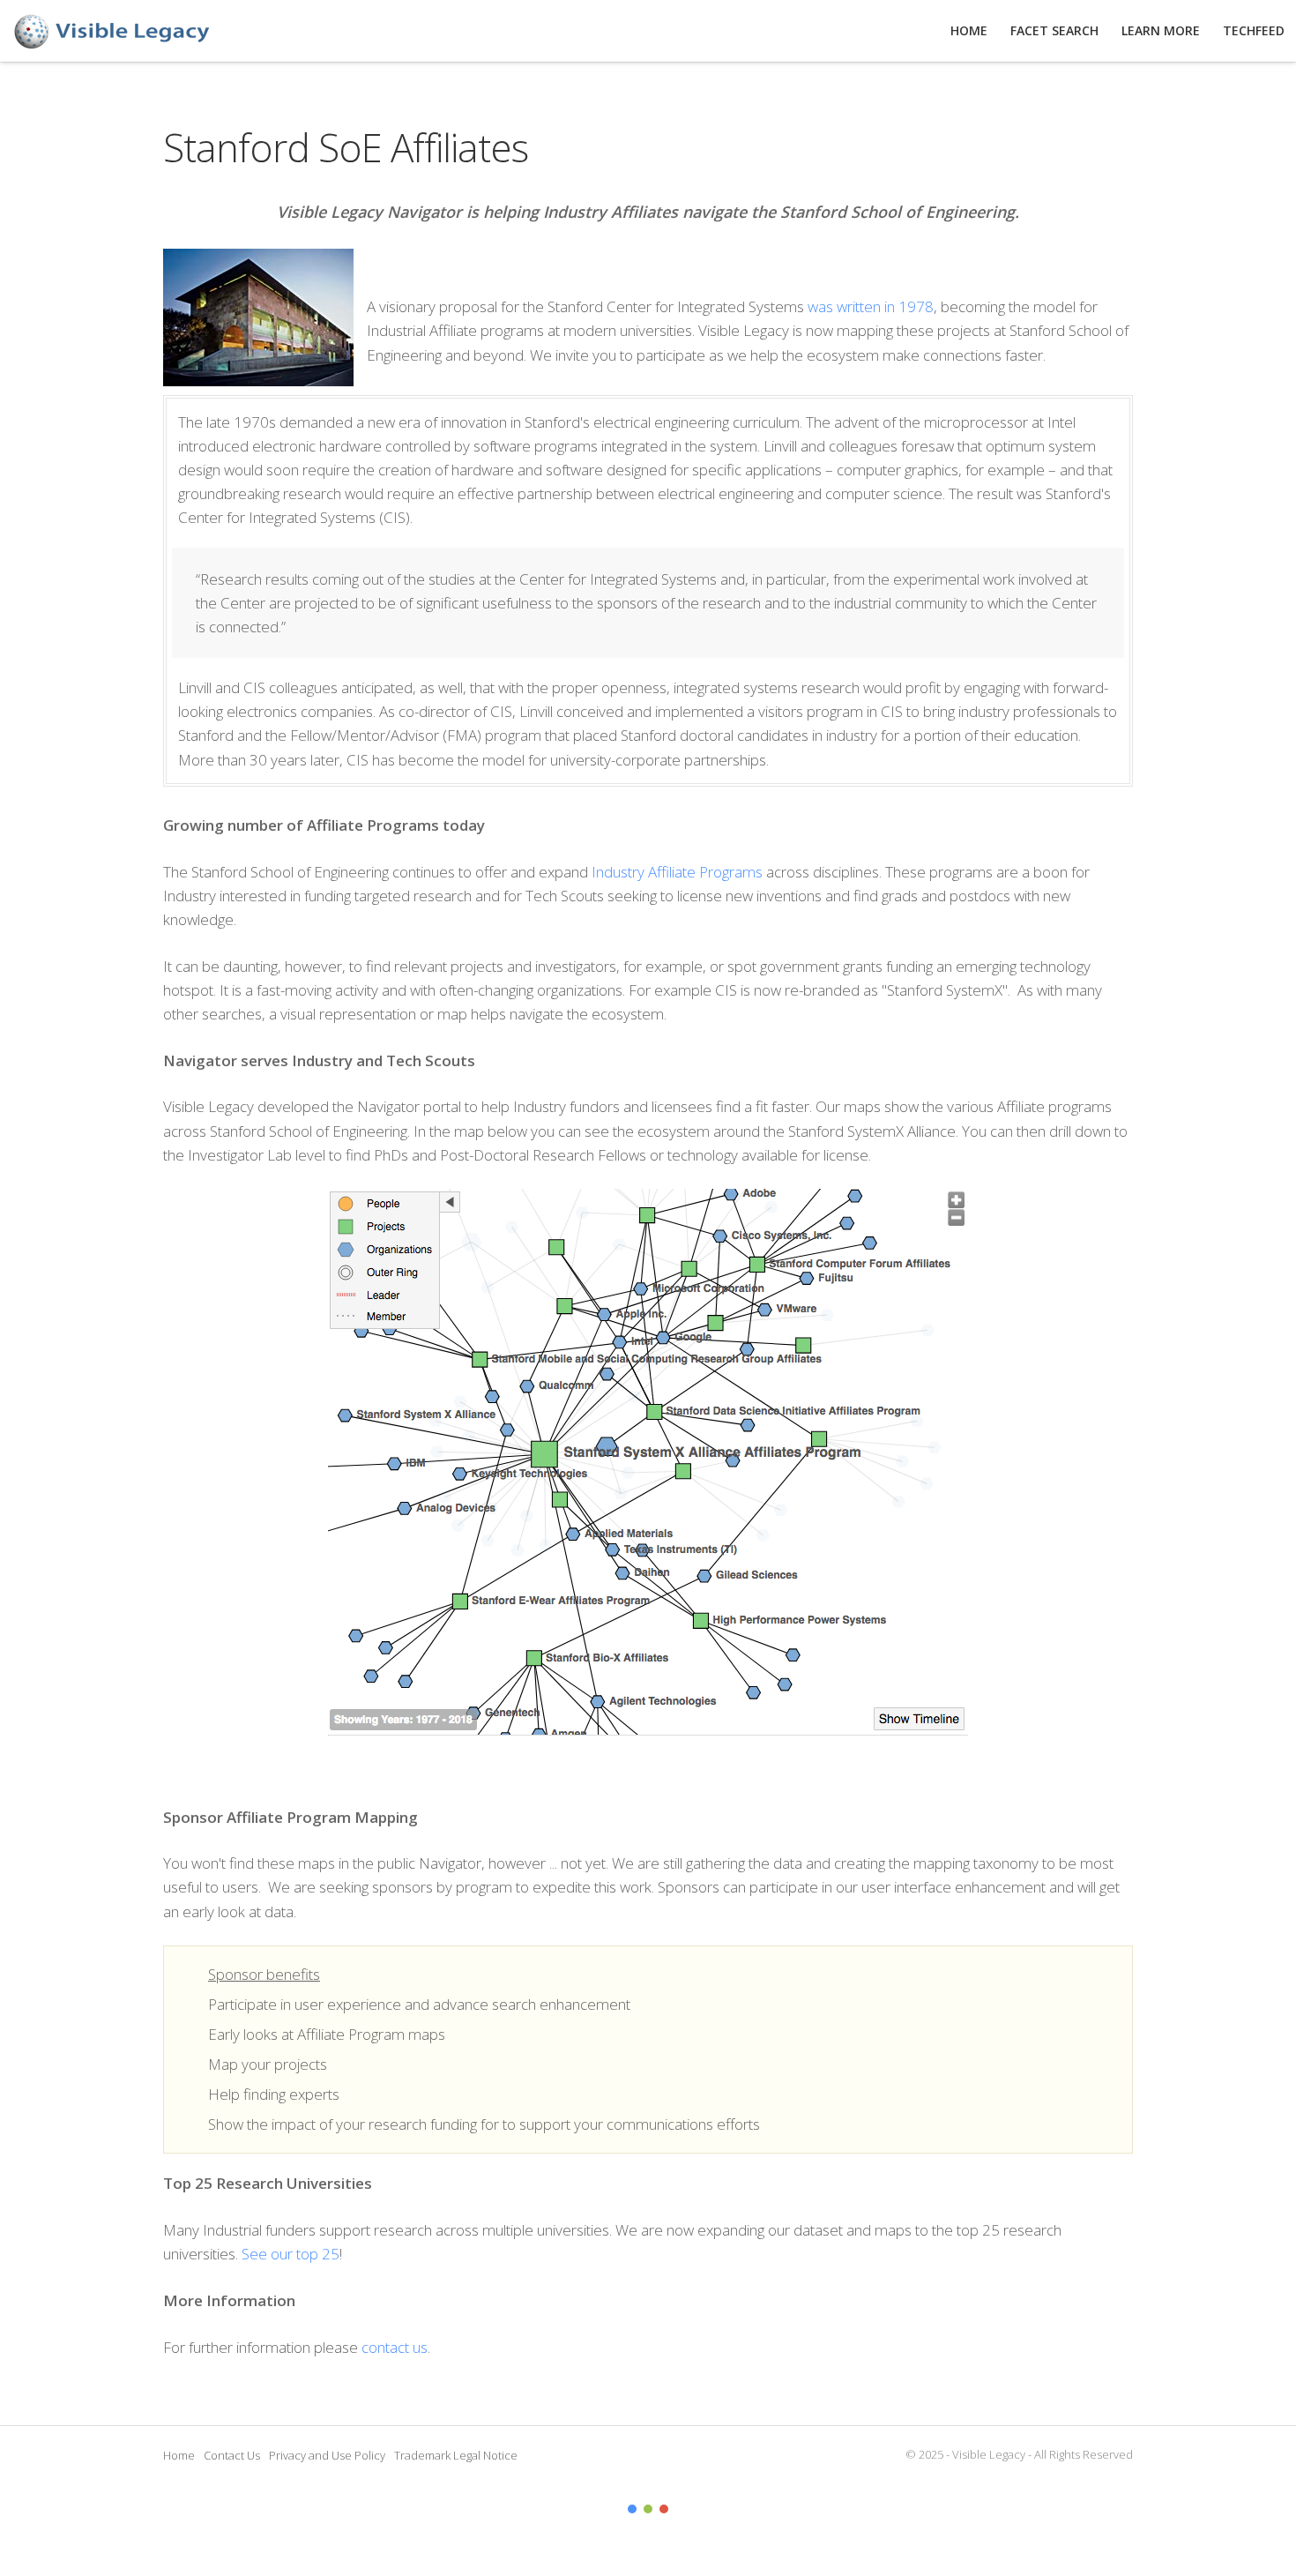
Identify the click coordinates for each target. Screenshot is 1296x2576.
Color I (632, 2509)
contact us (395, 2347)
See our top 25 (290, 2254)
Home (179, 2455)
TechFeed (1254, 30)
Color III (664, 2509)
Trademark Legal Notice (456, 2455)
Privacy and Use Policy (327, 2455)
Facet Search (1054, 30)
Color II (648, 2509)
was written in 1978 (871, 306)
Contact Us (232, 2455)
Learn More (1161, 30)
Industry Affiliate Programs (677, 872)
